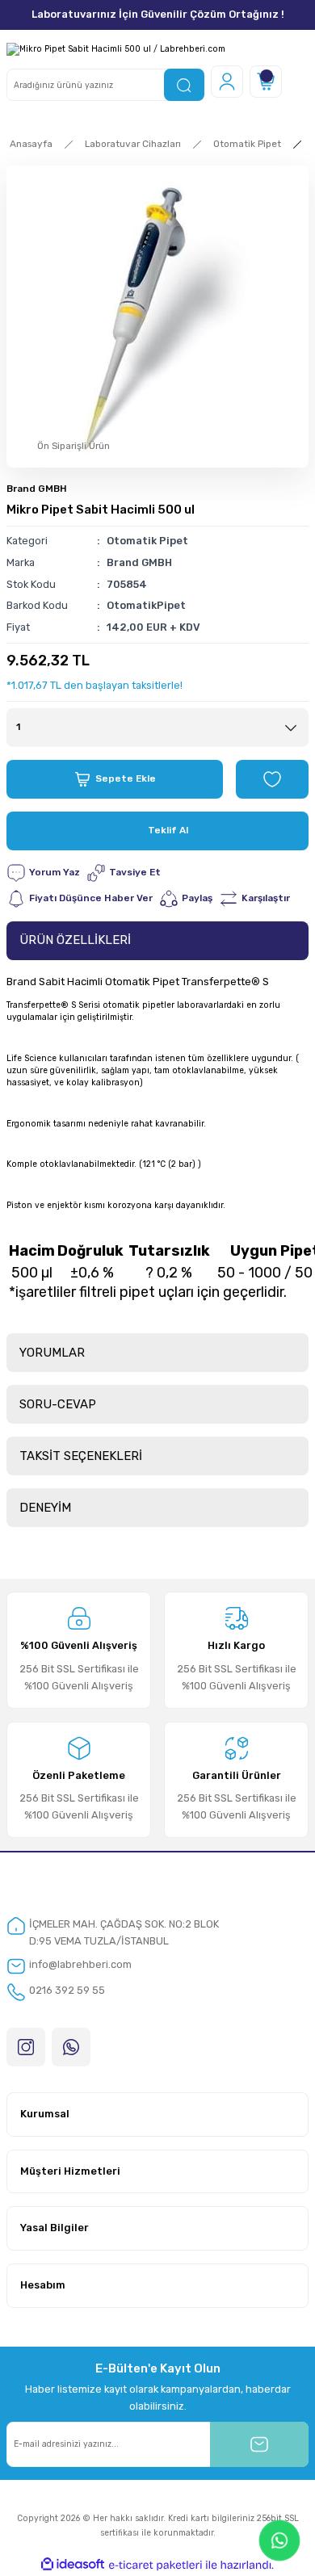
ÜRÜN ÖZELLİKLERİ (75, 940)
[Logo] (116, 49)
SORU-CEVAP (58, 1404)
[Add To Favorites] (272, 779)
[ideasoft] (73, 2565)
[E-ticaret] (155, 2565)
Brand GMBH (37, 489)
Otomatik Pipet (147, 541)
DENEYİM (45, 1508)
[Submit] (259, 2444)
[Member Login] (227, 82)
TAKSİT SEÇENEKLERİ (81, 1456)
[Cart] (266, 82)
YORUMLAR (52, 1353)
